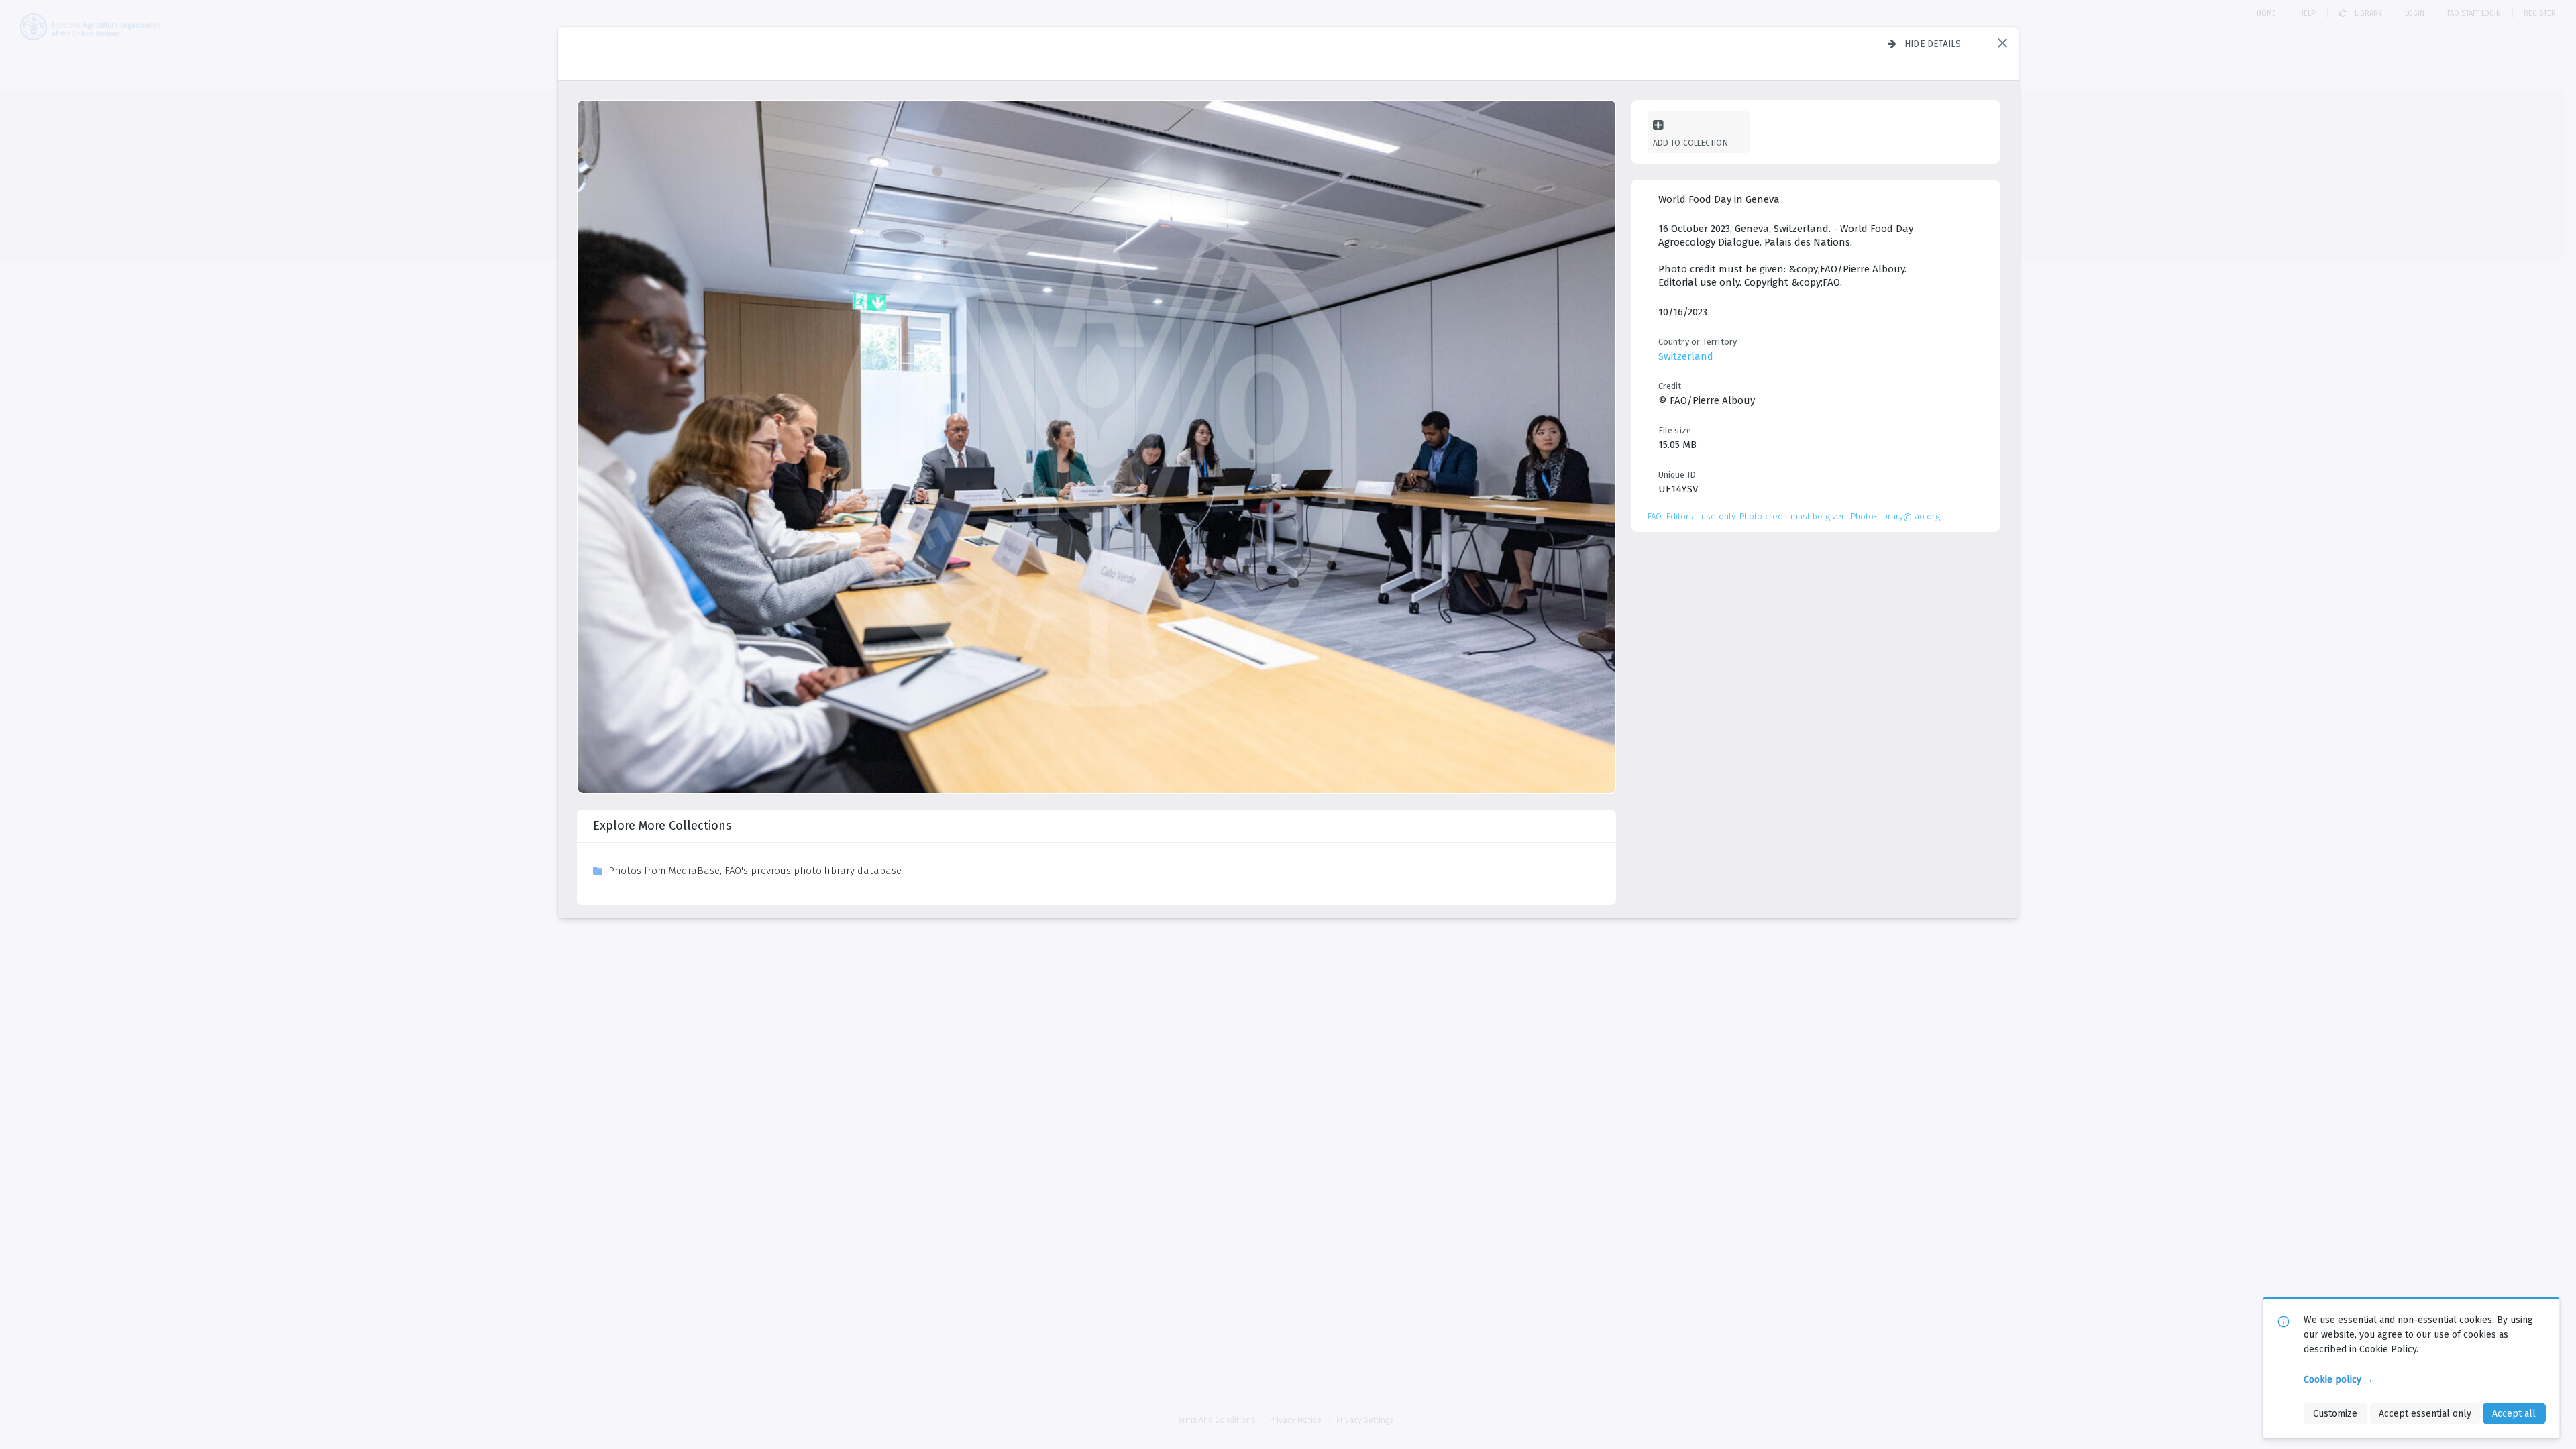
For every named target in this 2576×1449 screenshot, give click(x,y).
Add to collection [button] (1690, 143)
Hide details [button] (1933, 44)
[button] (2002, 43)
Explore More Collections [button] (662, 826)
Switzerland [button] (1686, 356)
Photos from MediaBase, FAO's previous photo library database (755, 871)
